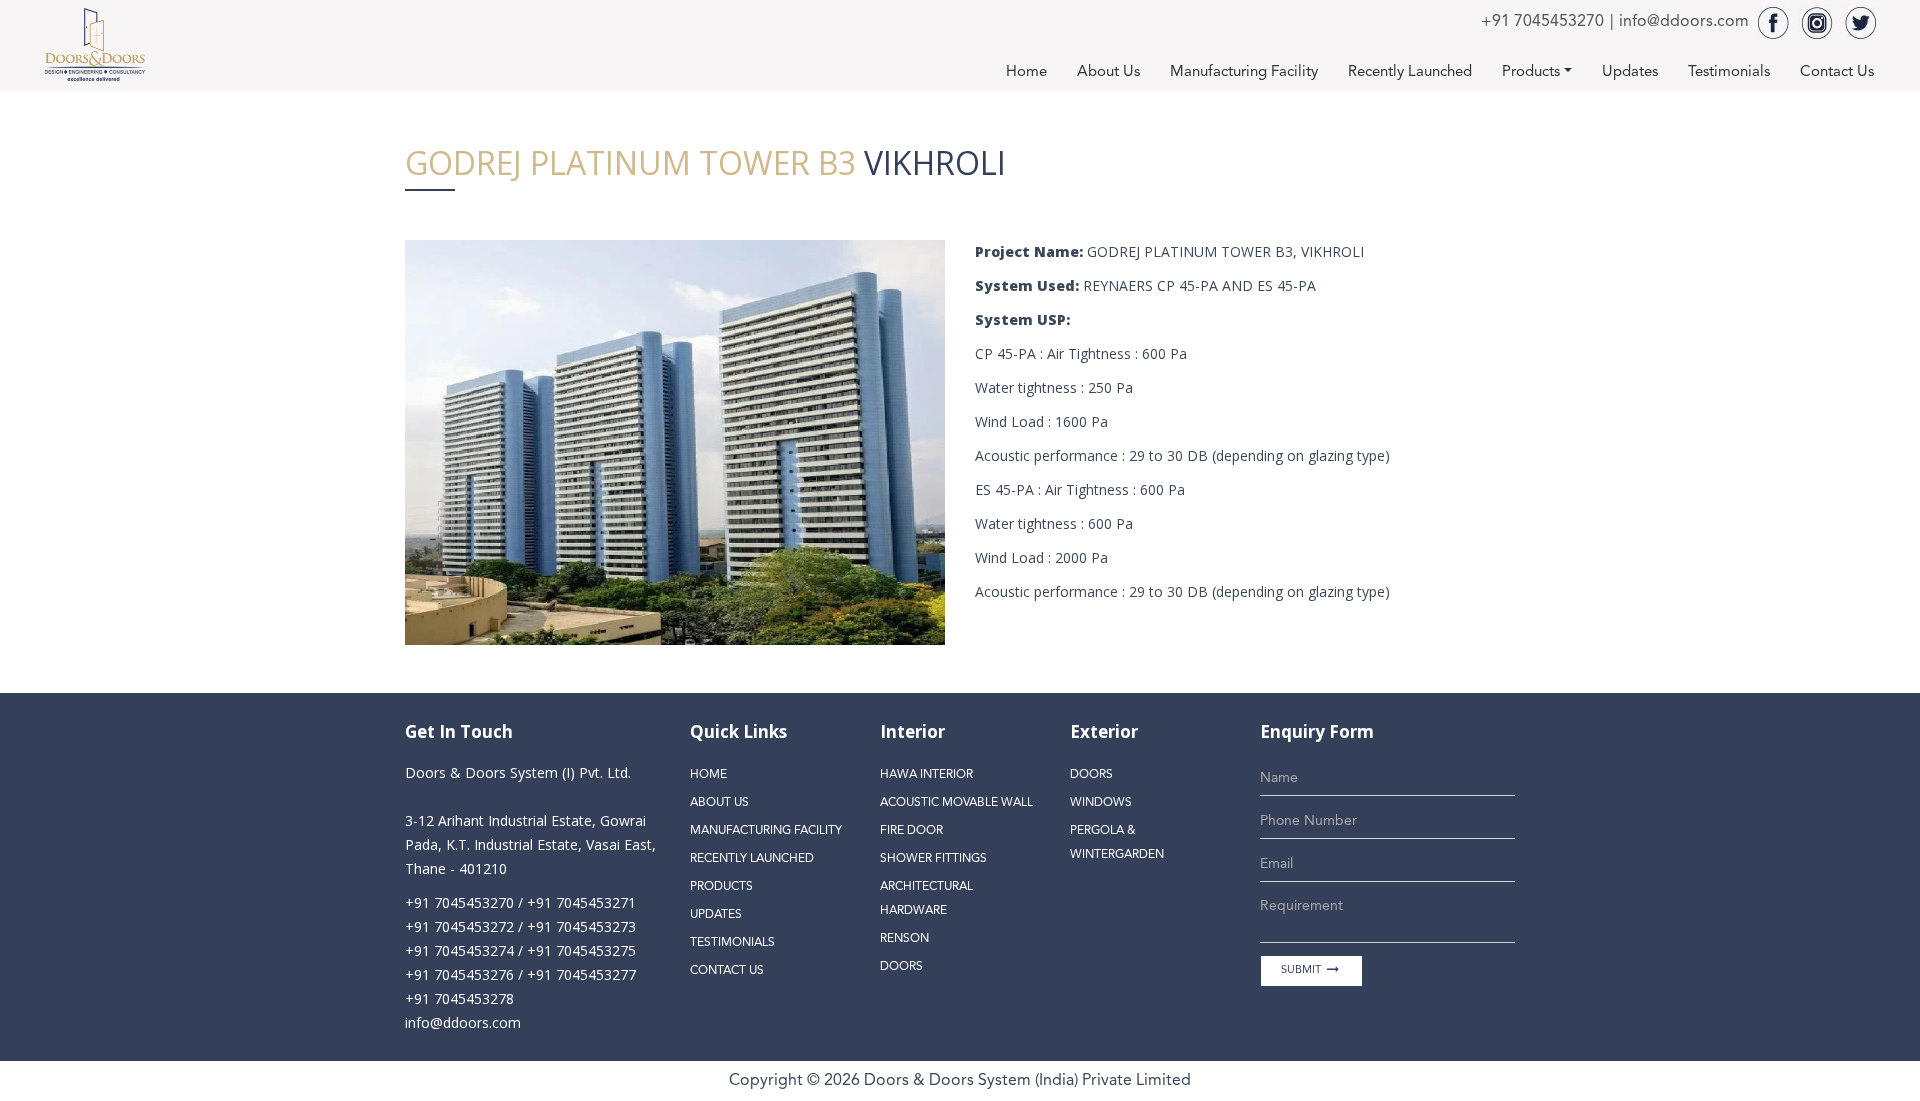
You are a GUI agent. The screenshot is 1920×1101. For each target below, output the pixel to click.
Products (1531, 72)
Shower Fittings (933, 859)
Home (1026, 72)
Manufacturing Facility (1244, 72)
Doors (901, 967)
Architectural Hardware (926, 899)
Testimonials (1729, 72)
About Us (1108, 72)
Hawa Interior (926, 775)
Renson (904, 939)
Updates (1630, 72)
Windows (1101, 803)
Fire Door (911, 831)
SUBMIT (1311, 969)
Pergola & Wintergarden (1117, 843)
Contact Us (1837, 72)
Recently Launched (1410, 72)
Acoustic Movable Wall (956, 803)
